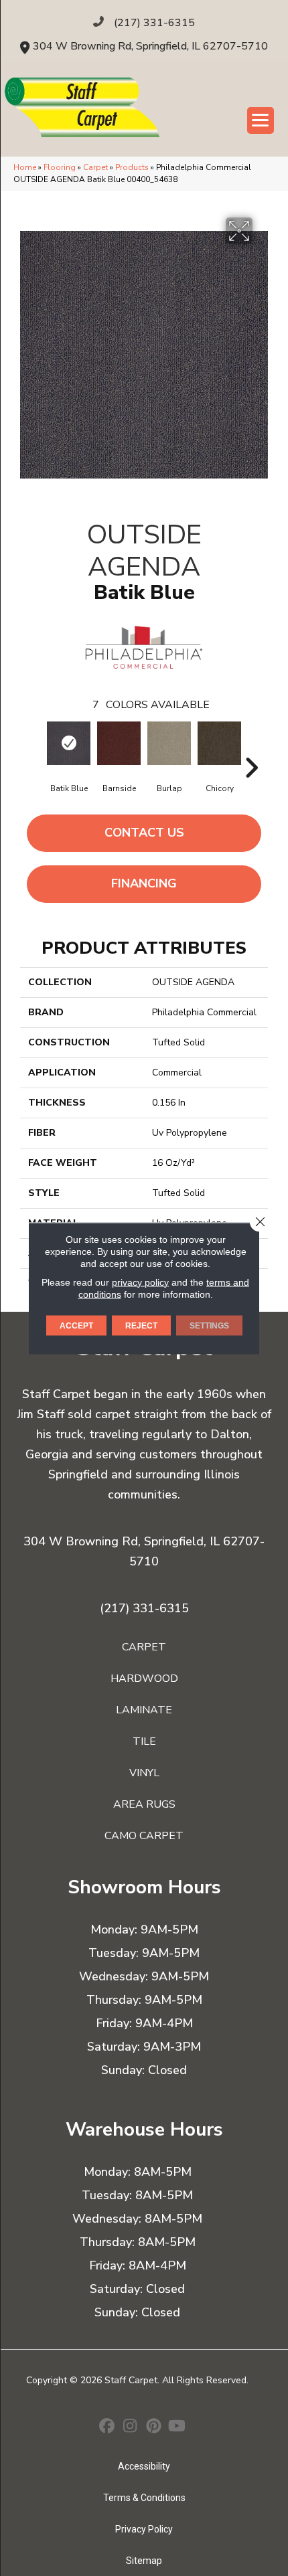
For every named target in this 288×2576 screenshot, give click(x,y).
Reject (141, 1325)
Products (132, 167)
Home (25, 167)
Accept (76, 1325)
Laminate (144, 1710)
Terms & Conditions (144, 2498)
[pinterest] (154, 2427)
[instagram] (130, 2427)
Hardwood (144, 1679)
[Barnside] (119, 743)
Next (251, 748)
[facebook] (107, 2427)
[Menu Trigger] (261, 120)
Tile (144, 1741)
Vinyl (144, 1773)
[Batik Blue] (69, 743)
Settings (209, 1325)
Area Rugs (144, 1804)
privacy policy (140, 1282)
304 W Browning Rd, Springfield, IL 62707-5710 (150, 46)
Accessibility (144, 2466)
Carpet (95, 167)
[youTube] (177, 2427)
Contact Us (144, 833)
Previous (37, 748)
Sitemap (144, 2561)
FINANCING (144, 883)
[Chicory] (219, 743)
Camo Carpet (144, 1836)
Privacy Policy (144, 2529)
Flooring (60, 167)
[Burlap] (169, 743)
